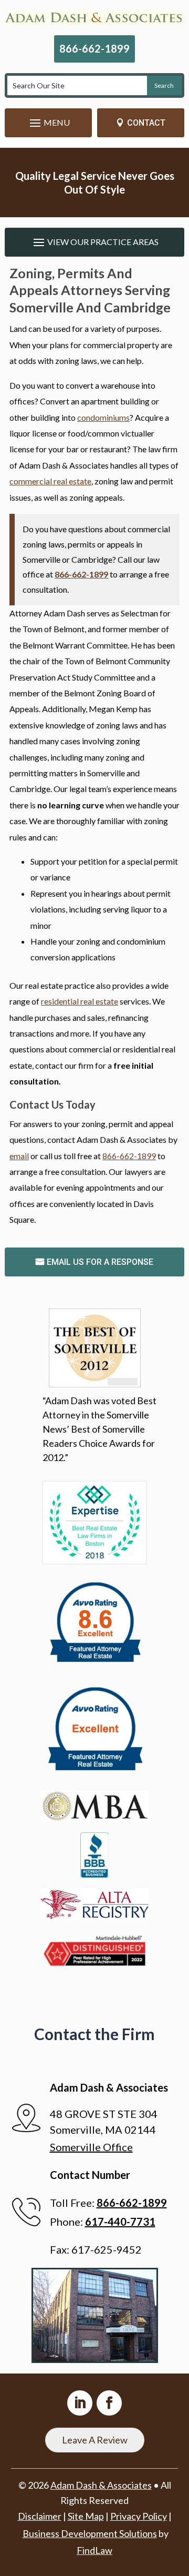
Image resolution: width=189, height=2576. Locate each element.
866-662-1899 (94, 48)
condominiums (103, 417)
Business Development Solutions (90, 2533)
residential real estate (80, 1001)
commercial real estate (50, 481)
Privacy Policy (139, 2516)
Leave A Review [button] (95, 2440)
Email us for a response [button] (100, 1262)
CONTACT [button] (146, 123)
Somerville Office (91, 2147)
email (19, 1156)
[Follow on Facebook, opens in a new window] (109, 2403)
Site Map (86, 2516)
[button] (48, 123)
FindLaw (94, 2550)
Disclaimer (40, 2516)
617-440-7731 (120, 2222)
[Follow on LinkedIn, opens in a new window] (80, 2403)
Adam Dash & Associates (101, 2485)
